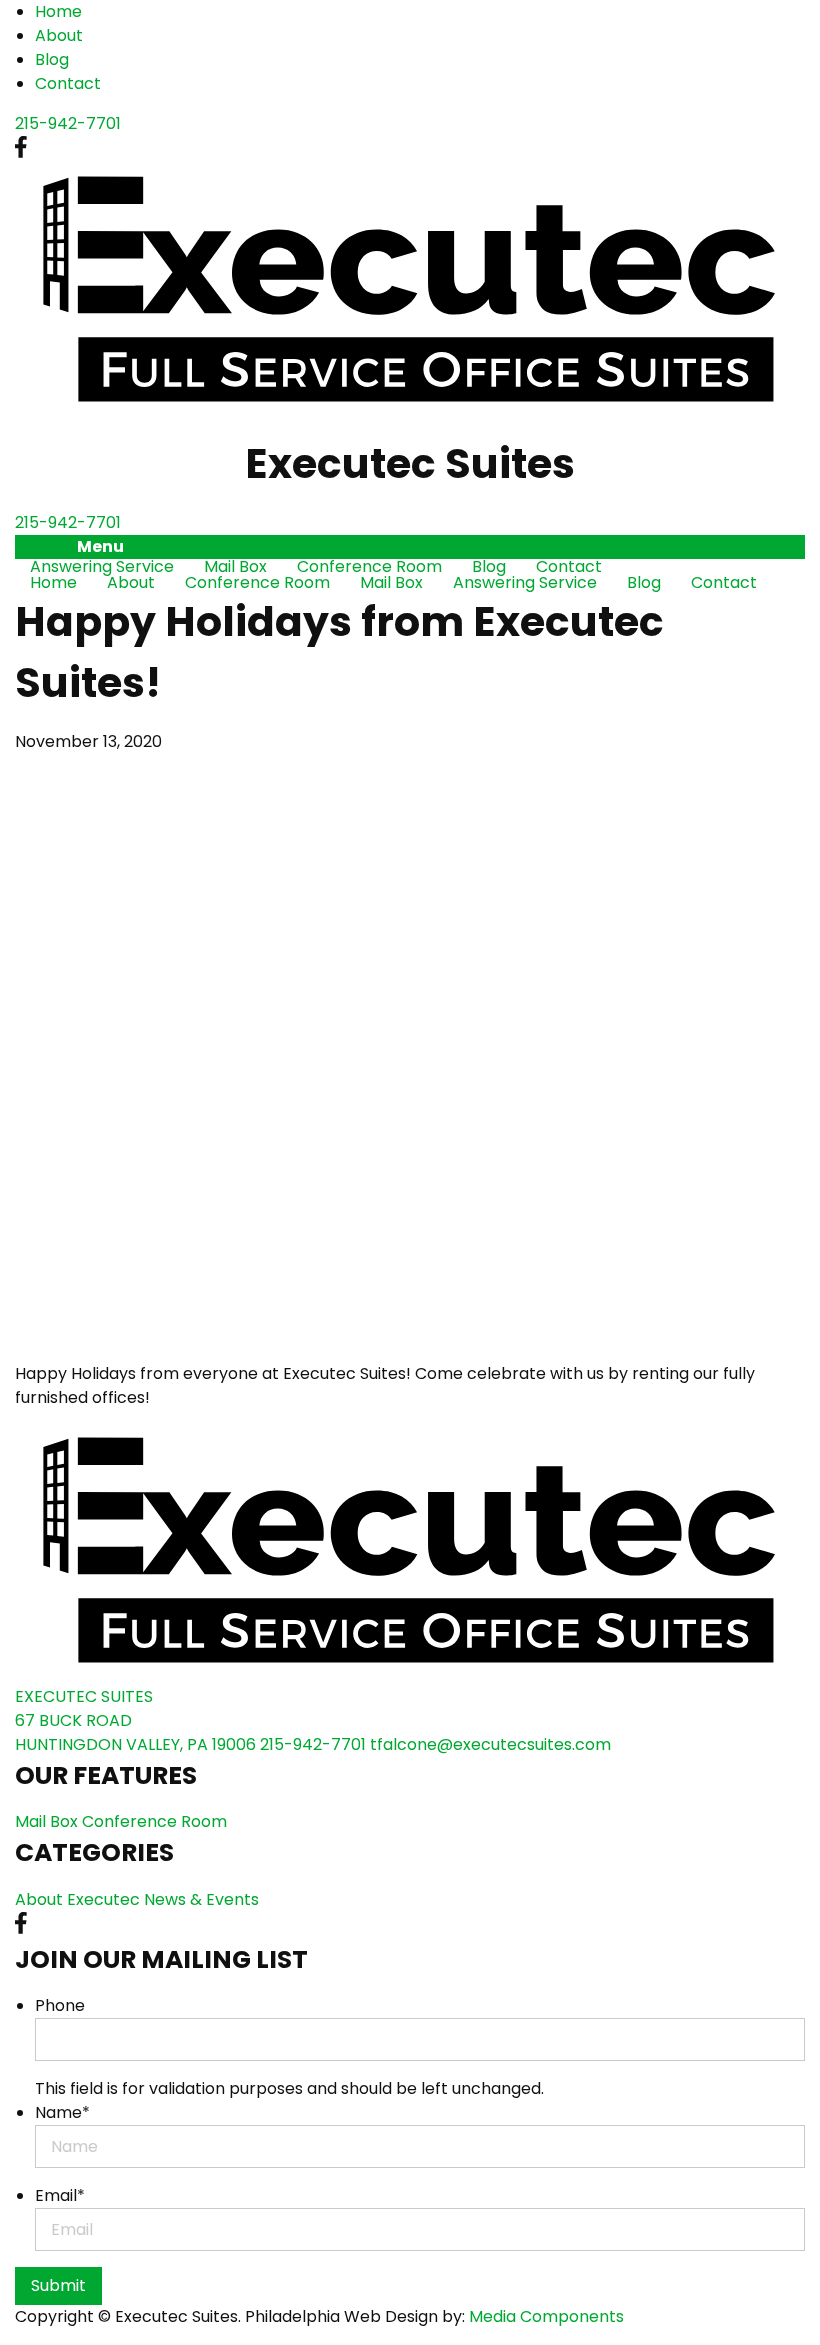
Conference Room (369, 567)
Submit (58, 2285)
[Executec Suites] (410, 402)
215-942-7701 (68, 123)
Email (60, 2195)
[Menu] (46, 547)
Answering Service (102, 567)
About (59, 35)
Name (62, 2112)
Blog (52, 59)
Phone (60, 2005)
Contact (68, 83)
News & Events (201, 1899)
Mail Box (235, 567)
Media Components (546, 2316)
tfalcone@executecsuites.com (490, 1744)
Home (58, 11)
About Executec (79, 1899)
